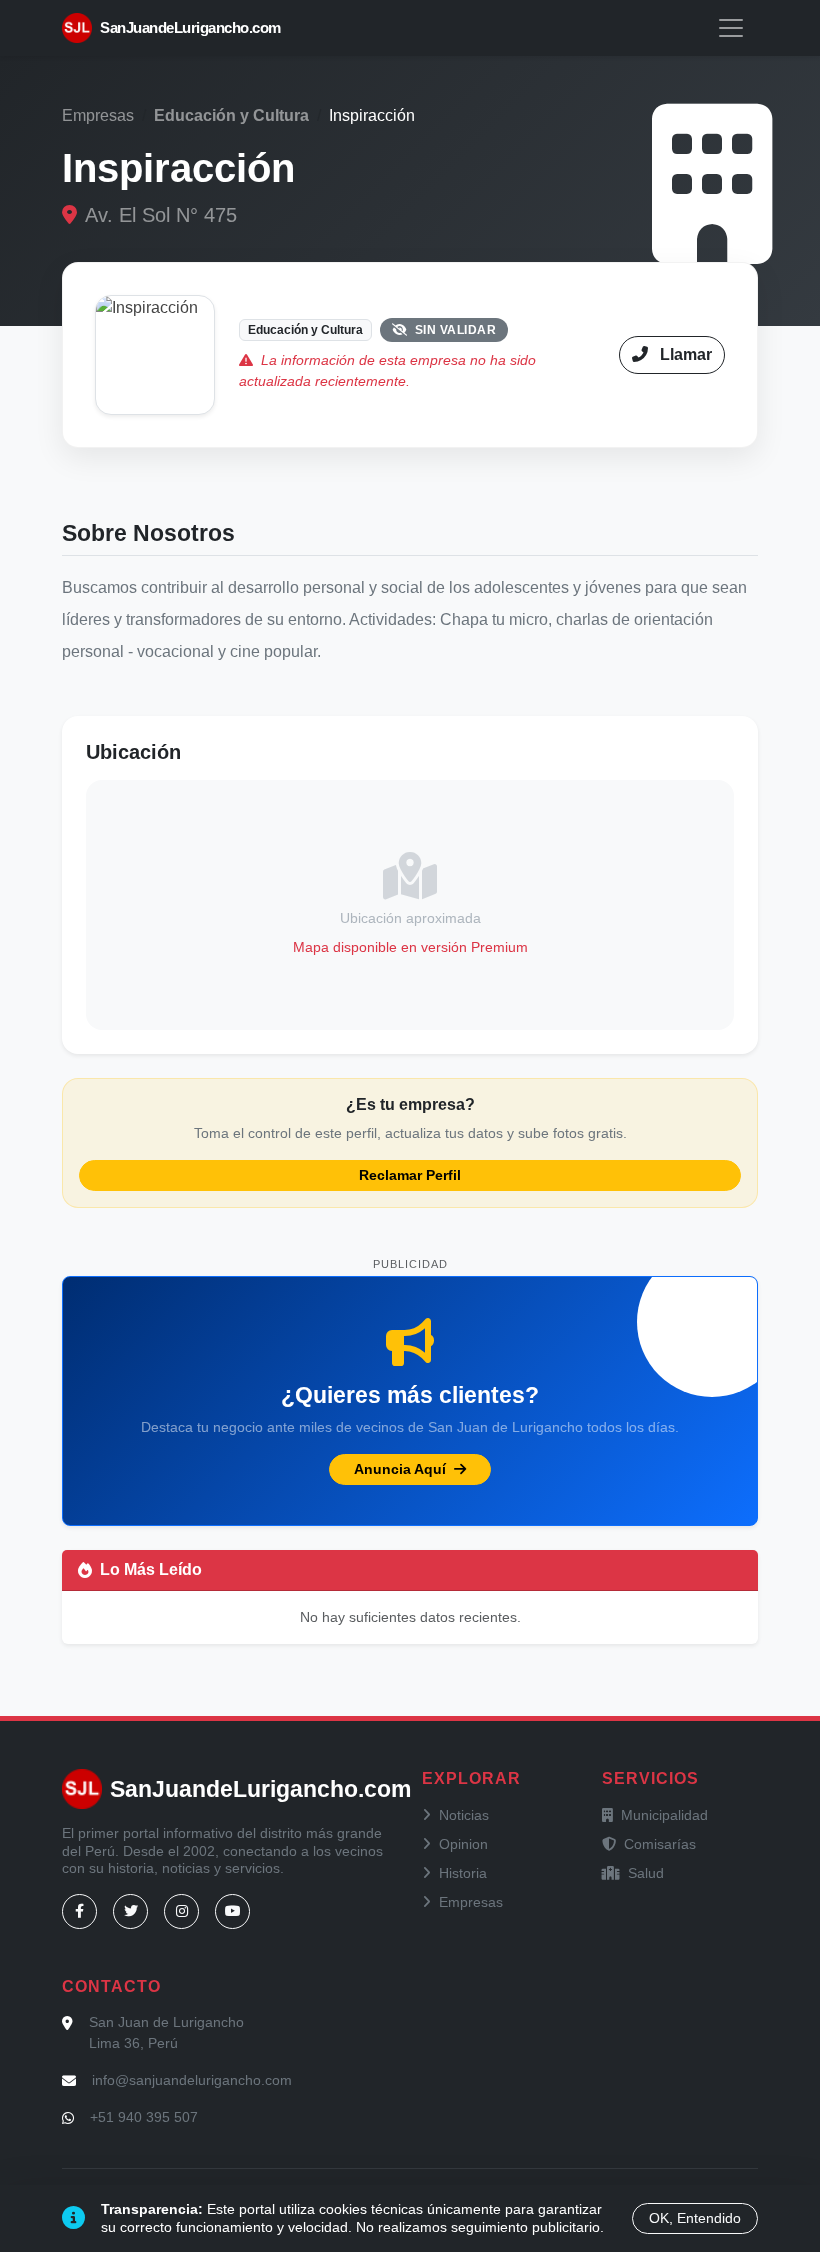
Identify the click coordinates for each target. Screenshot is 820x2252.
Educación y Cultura (231, 115)
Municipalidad (664, 1815)
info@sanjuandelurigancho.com (192, 2080)
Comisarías (660, 1844)
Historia (463, 1873)
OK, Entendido (695, 2218)
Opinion (463, 1844)
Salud (646, 1873)
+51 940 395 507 (144, 2117)
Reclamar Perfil (410, 1175)
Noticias (464, 1815)
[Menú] (731, 28)
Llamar (684, 354)
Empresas (98, 115)
